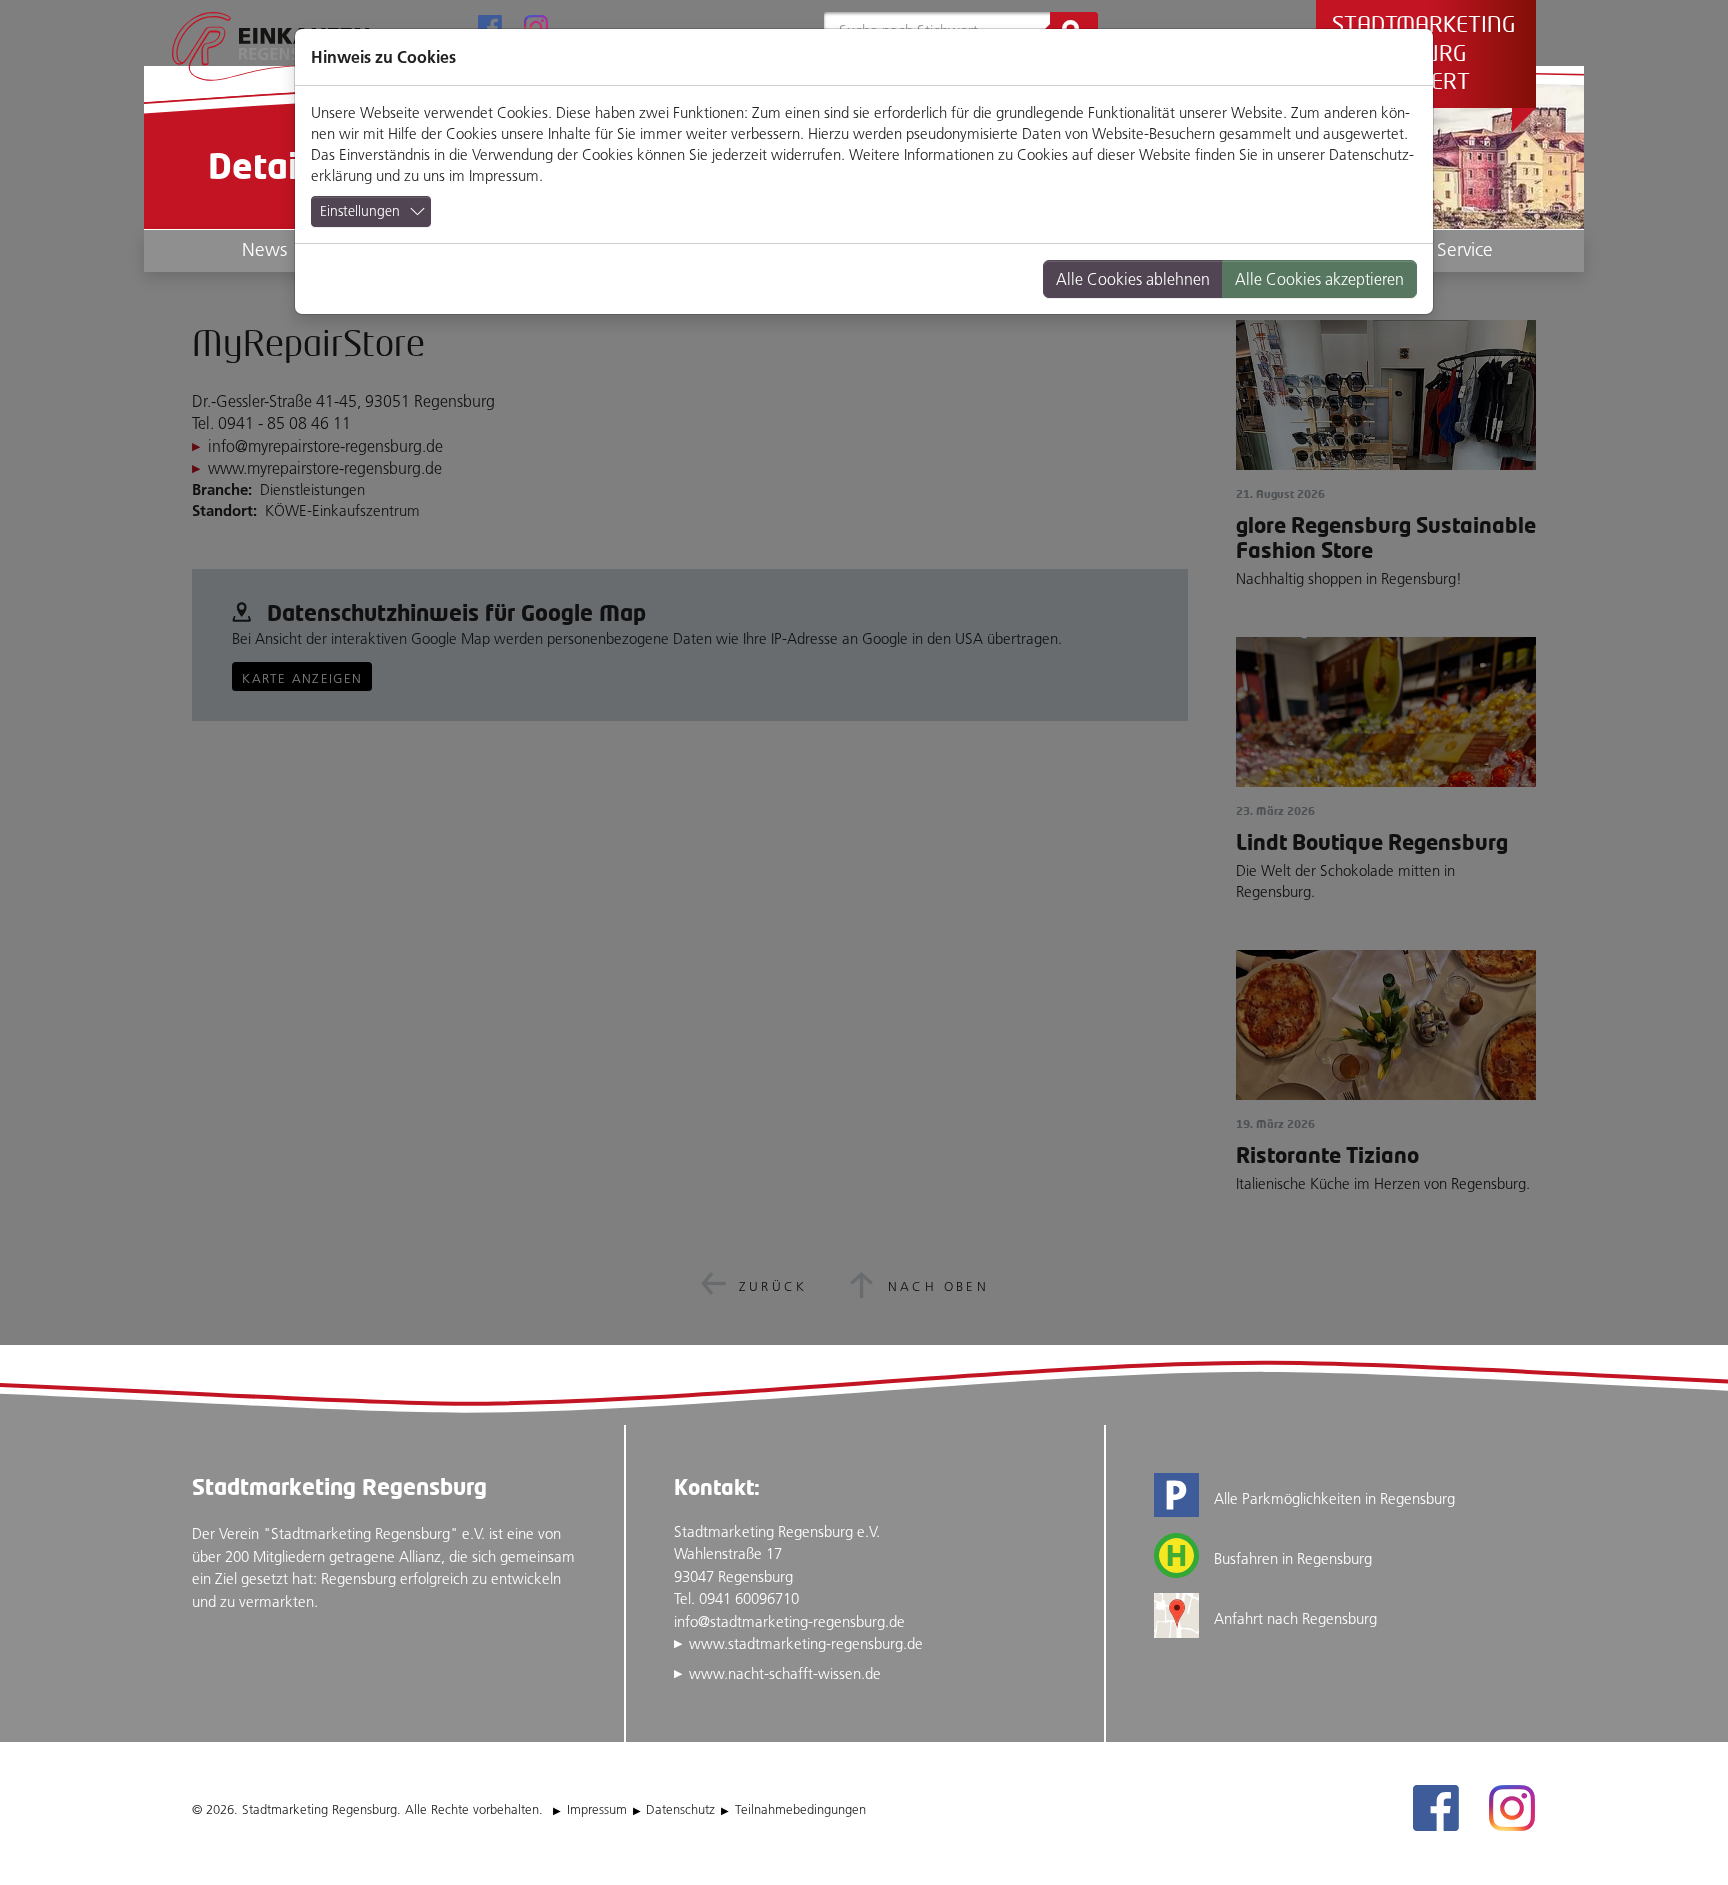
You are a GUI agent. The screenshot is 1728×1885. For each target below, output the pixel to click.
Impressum (504, 175)
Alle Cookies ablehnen (1133, 279)
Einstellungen (360, 211)
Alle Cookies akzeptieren (1319, 279)
